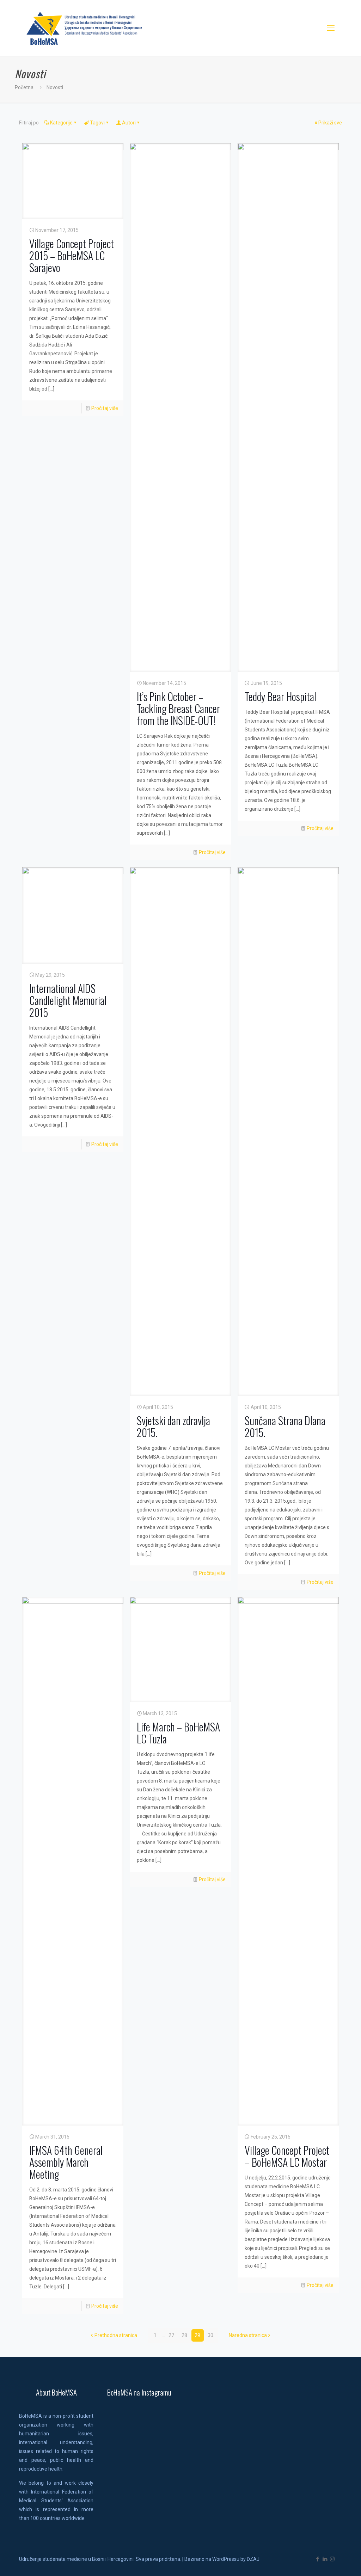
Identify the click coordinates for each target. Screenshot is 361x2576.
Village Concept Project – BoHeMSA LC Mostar (287, 2156)
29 (197, 2335)
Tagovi (97, 123)
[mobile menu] (331, 28)
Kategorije (61, 123)
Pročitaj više (105, 408)
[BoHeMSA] (85, 28)
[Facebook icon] (317, 2559)
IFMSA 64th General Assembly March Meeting (66, 2162)
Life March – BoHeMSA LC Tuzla (178, 1733)
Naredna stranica (248, 2335)
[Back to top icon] (327, 2562)
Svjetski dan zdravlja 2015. (173, 1426)
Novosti (55, 87)
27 (171, 2335)
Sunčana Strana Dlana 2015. (285, 1426)
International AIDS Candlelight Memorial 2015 (68, 1000)
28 (184, 2335)
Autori (129, 123)
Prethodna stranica (116, 2335)
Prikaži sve (330, 123)
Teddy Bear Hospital (280, 696)
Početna (24, 87)
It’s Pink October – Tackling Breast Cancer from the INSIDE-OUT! (178, 708)
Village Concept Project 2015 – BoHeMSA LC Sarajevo (72, 255)
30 (210, 2335)
